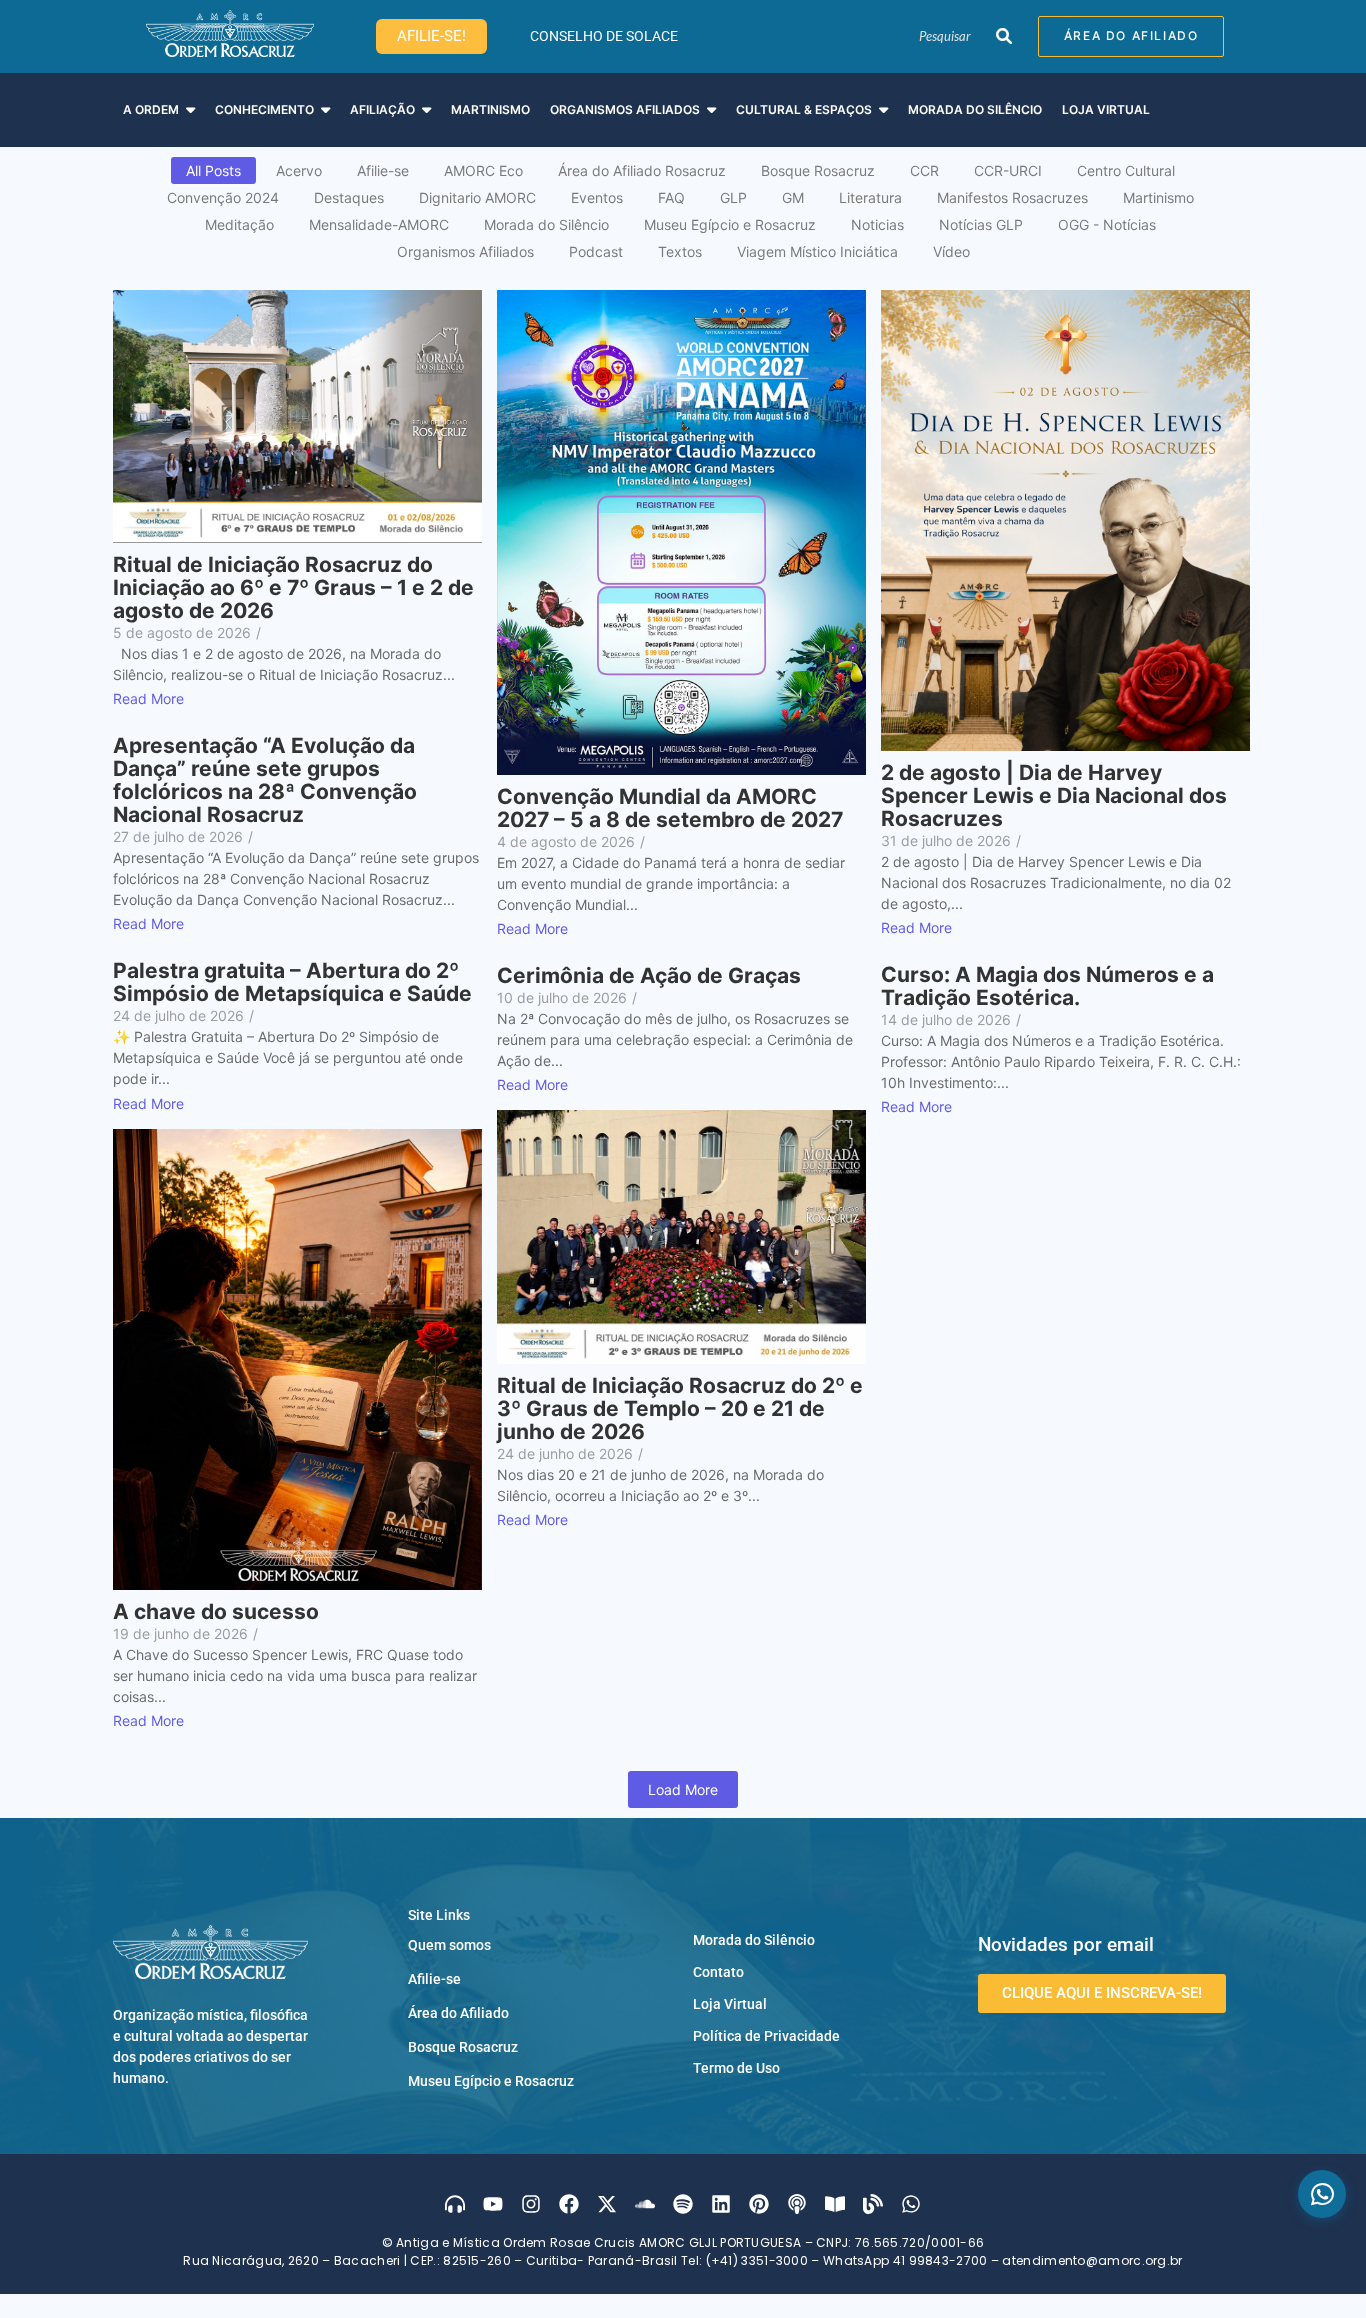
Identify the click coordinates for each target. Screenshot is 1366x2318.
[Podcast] (797, 2204)
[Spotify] (683, 2204)
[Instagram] (531, 2204)
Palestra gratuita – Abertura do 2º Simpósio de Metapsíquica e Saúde (292, 982)
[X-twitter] (607, 2204)
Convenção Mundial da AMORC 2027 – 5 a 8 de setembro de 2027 (670, 808)
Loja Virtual (730, 2004)
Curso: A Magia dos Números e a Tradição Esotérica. (1047, 986)
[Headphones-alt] (455, 2204)
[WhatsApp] (1322, 2194)
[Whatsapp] (911, 2204)
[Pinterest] (759, 2204)
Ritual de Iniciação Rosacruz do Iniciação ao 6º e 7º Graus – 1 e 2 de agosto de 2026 (293, 587)
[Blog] (873, 2204)
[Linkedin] (721, 2204)
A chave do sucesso (216, 1611)
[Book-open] (835, 2204)
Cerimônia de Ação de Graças (649, 975)
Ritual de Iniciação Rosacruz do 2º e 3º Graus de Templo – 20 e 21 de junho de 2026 (680, 1408)
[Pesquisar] (1003, 37)
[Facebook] (569, 2204)
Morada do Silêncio (754, 1940)
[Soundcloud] (645, 2204)
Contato (718, 1972)
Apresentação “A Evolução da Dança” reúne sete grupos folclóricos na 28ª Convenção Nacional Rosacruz (265, 780)
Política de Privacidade (766, 2036)
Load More (683, 1789)
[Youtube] (493, 2204)
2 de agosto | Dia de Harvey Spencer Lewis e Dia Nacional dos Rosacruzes (1054, 795)
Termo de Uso (736, 2068)
